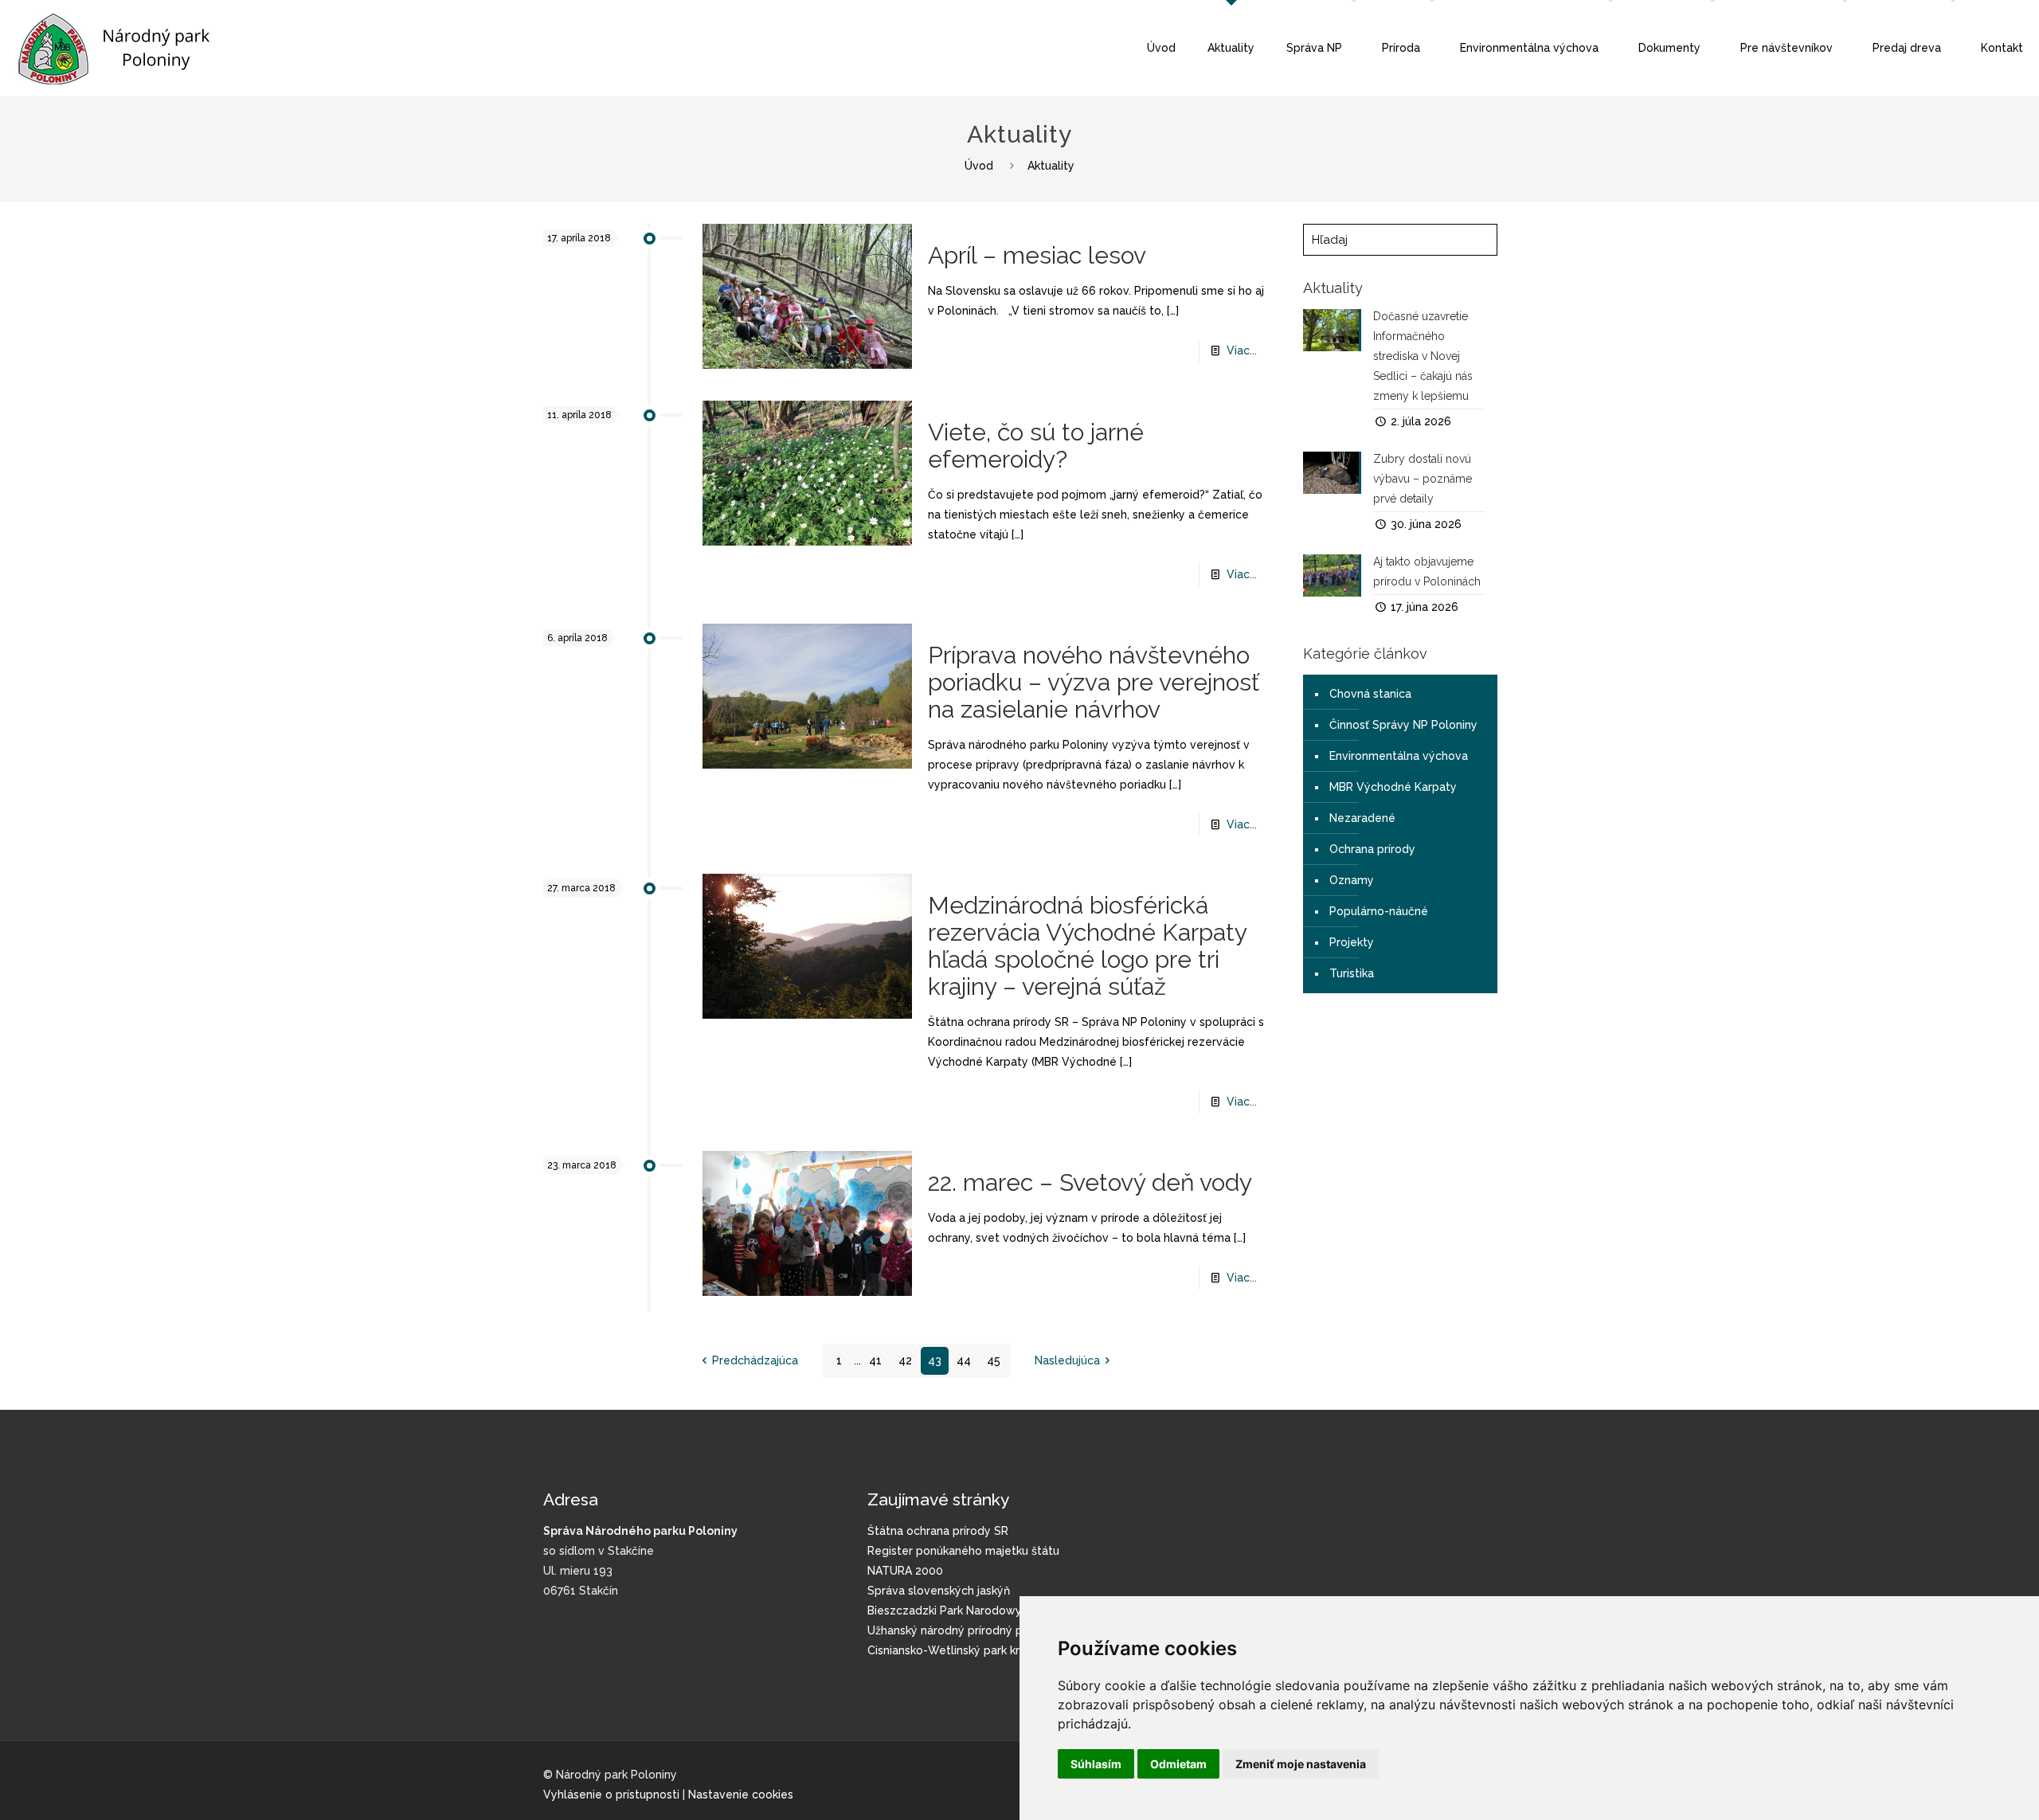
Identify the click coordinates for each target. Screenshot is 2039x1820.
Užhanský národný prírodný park (953, 1630)
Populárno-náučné (1379, 911)
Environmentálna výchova (1399, 756)
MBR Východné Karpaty (1393, 787)
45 (994, 1360)
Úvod (979, 166)
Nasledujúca (1067, 1360)
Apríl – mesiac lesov (1037, 255)
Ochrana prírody (1372, 849)
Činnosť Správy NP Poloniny (1403, 725)
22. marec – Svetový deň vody (1090, 1182)
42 (905, 1360)
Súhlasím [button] (1096, 1764)
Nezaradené (1362, 818)
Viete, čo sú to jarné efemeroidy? (1036, 446)
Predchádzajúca (755, 1360)
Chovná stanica (1370, 694)
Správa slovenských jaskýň (939, 1591)
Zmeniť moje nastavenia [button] (1301, 1764)
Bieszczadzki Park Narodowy (945, 1611)
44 (964, 1360)
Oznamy (1352, 880)
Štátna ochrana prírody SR (938, 1531)
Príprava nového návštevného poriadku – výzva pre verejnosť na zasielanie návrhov (1094, 682)
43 (935, 1360)
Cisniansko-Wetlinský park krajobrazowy (975, 1650)
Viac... (1242, 350)
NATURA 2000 (905, 1571)
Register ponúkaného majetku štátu (963, 1551)
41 (875, 1360)
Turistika (1352, 973)
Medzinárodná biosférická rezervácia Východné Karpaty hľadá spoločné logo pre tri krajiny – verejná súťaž (1087, 946)
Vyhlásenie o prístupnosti (611, 1795)
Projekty (1352, 942)
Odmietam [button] (1178, 1764)
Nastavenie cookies (741, 1795)
